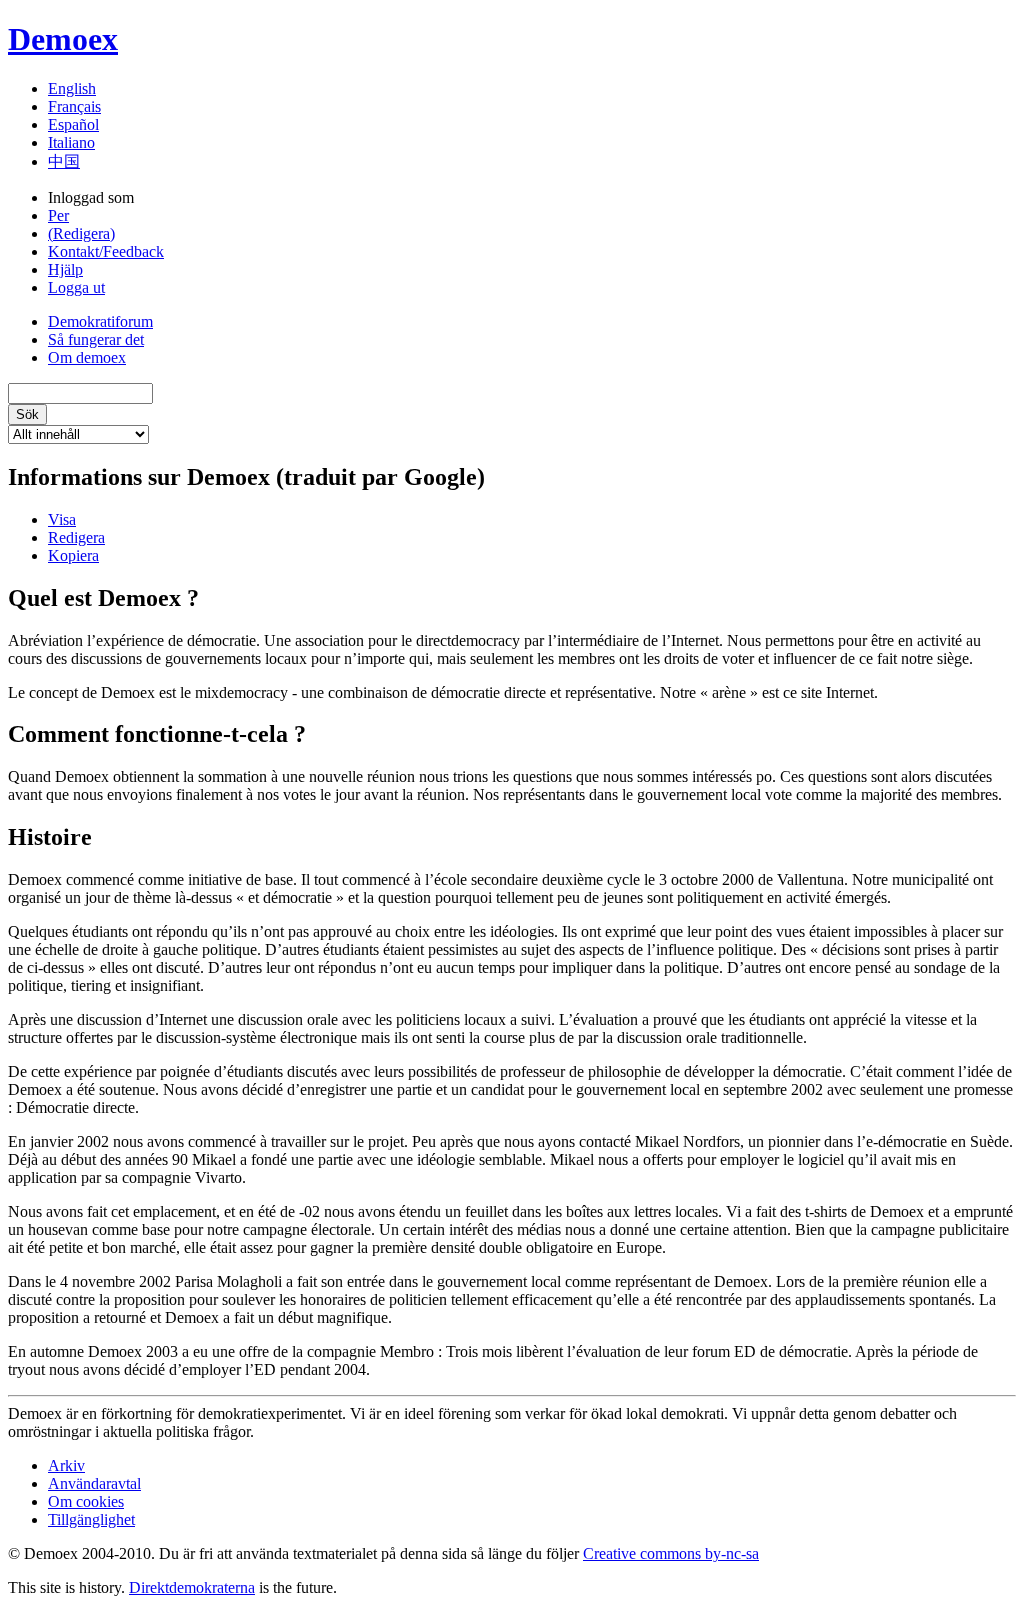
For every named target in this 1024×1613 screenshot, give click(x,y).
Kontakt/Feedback (106, 251)
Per (58, 215)
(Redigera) (81, 233)
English (72, 88)
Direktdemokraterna (192, 1587)
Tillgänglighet (91, 1519)
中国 (64, 161)
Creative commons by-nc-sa (671, 1553)
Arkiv (66, 1465)
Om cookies (86, 1501)
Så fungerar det (96, 339)
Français (74, 106)
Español (73, 124)
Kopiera (73, 555)
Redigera (76, 537)
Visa (62, 519)
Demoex (63, 39)
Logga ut (76, 287)
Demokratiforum (100, 321)
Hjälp (65, 269)
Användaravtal (94, 1483)
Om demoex (87, 357)
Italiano (71, 142)
